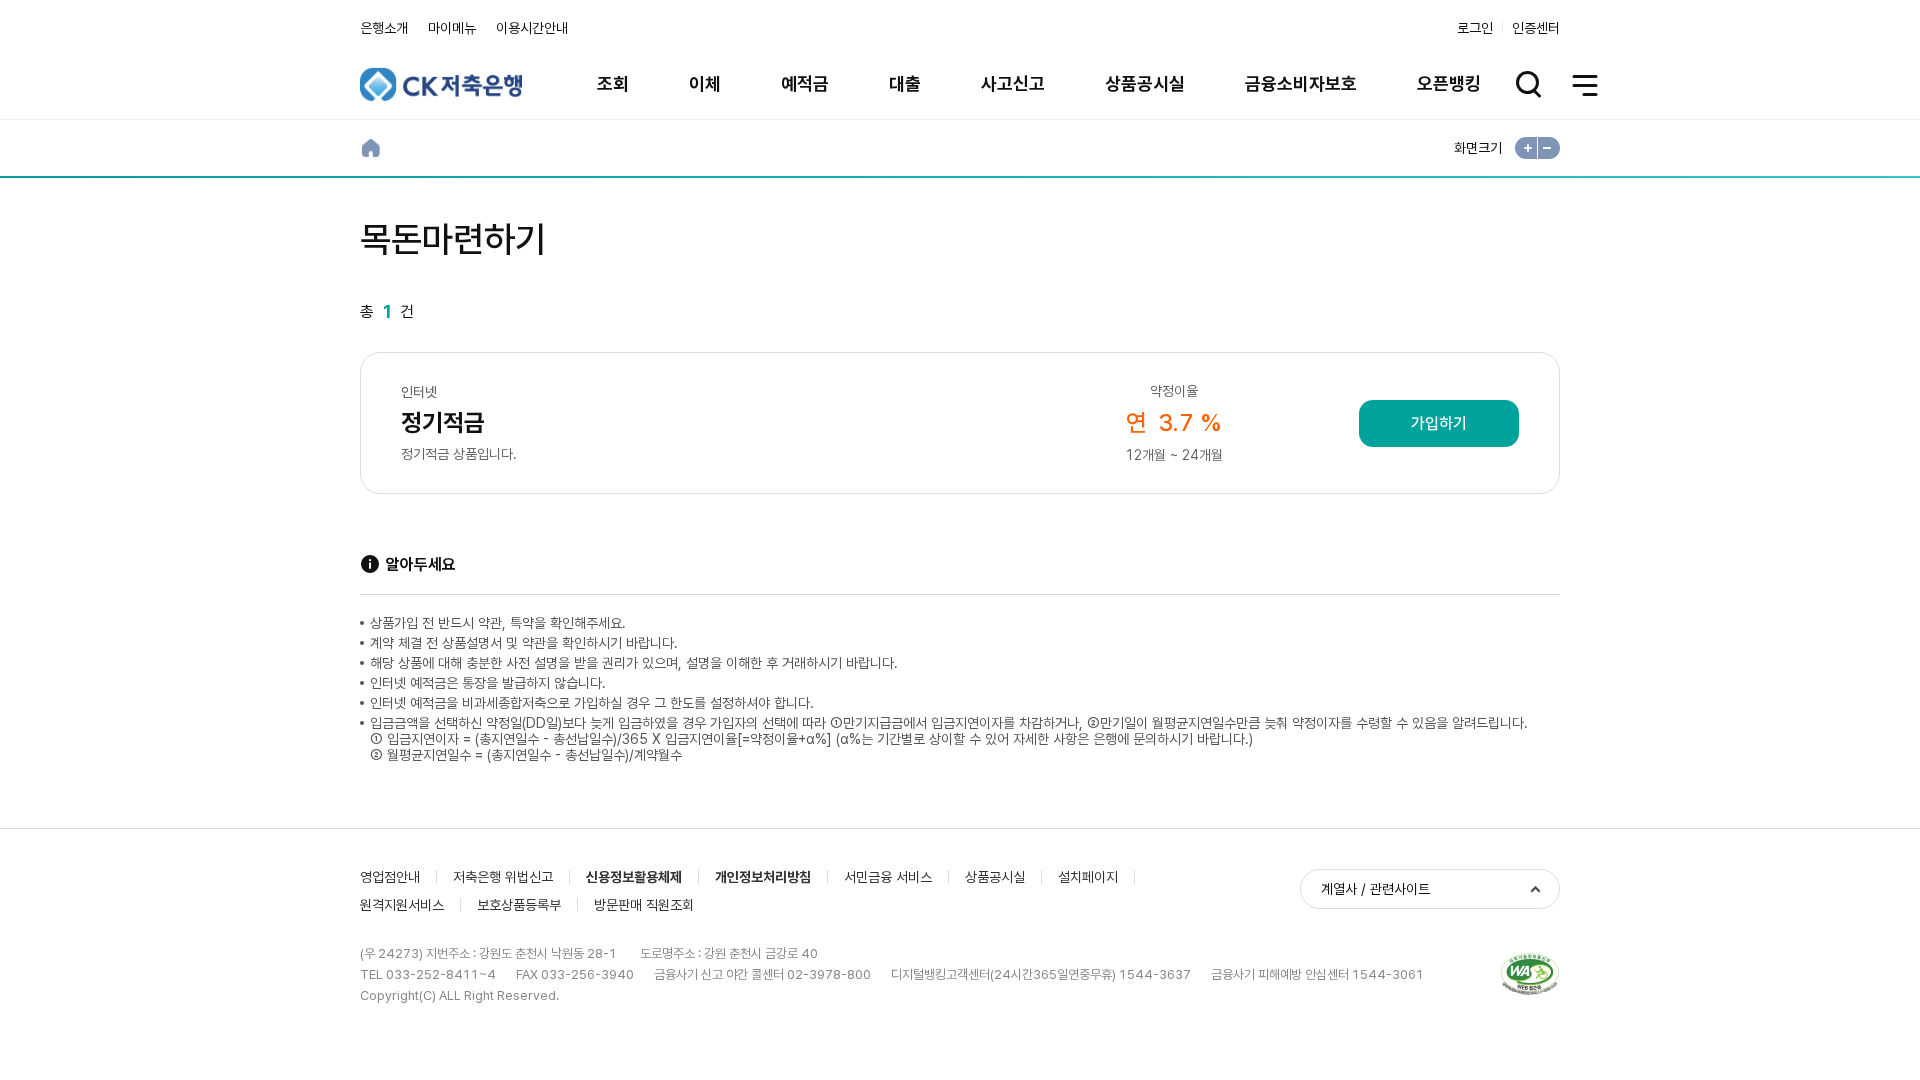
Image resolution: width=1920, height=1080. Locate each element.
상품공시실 (1145, 83)
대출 (905, 83)
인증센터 (1536, 28)
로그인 (1475, 28)
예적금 (805, 83)
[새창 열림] (1530, 974)
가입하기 (1439, 423)
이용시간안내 (532, 28)
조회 (613, 83)
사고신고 (1013, 83)
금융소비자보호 (1301, 83)
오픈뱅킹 (1449, 83)
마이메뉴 (452, 28)
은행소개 (384, 28)
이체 (705, 83)
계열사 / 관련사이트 (1375, 889)
